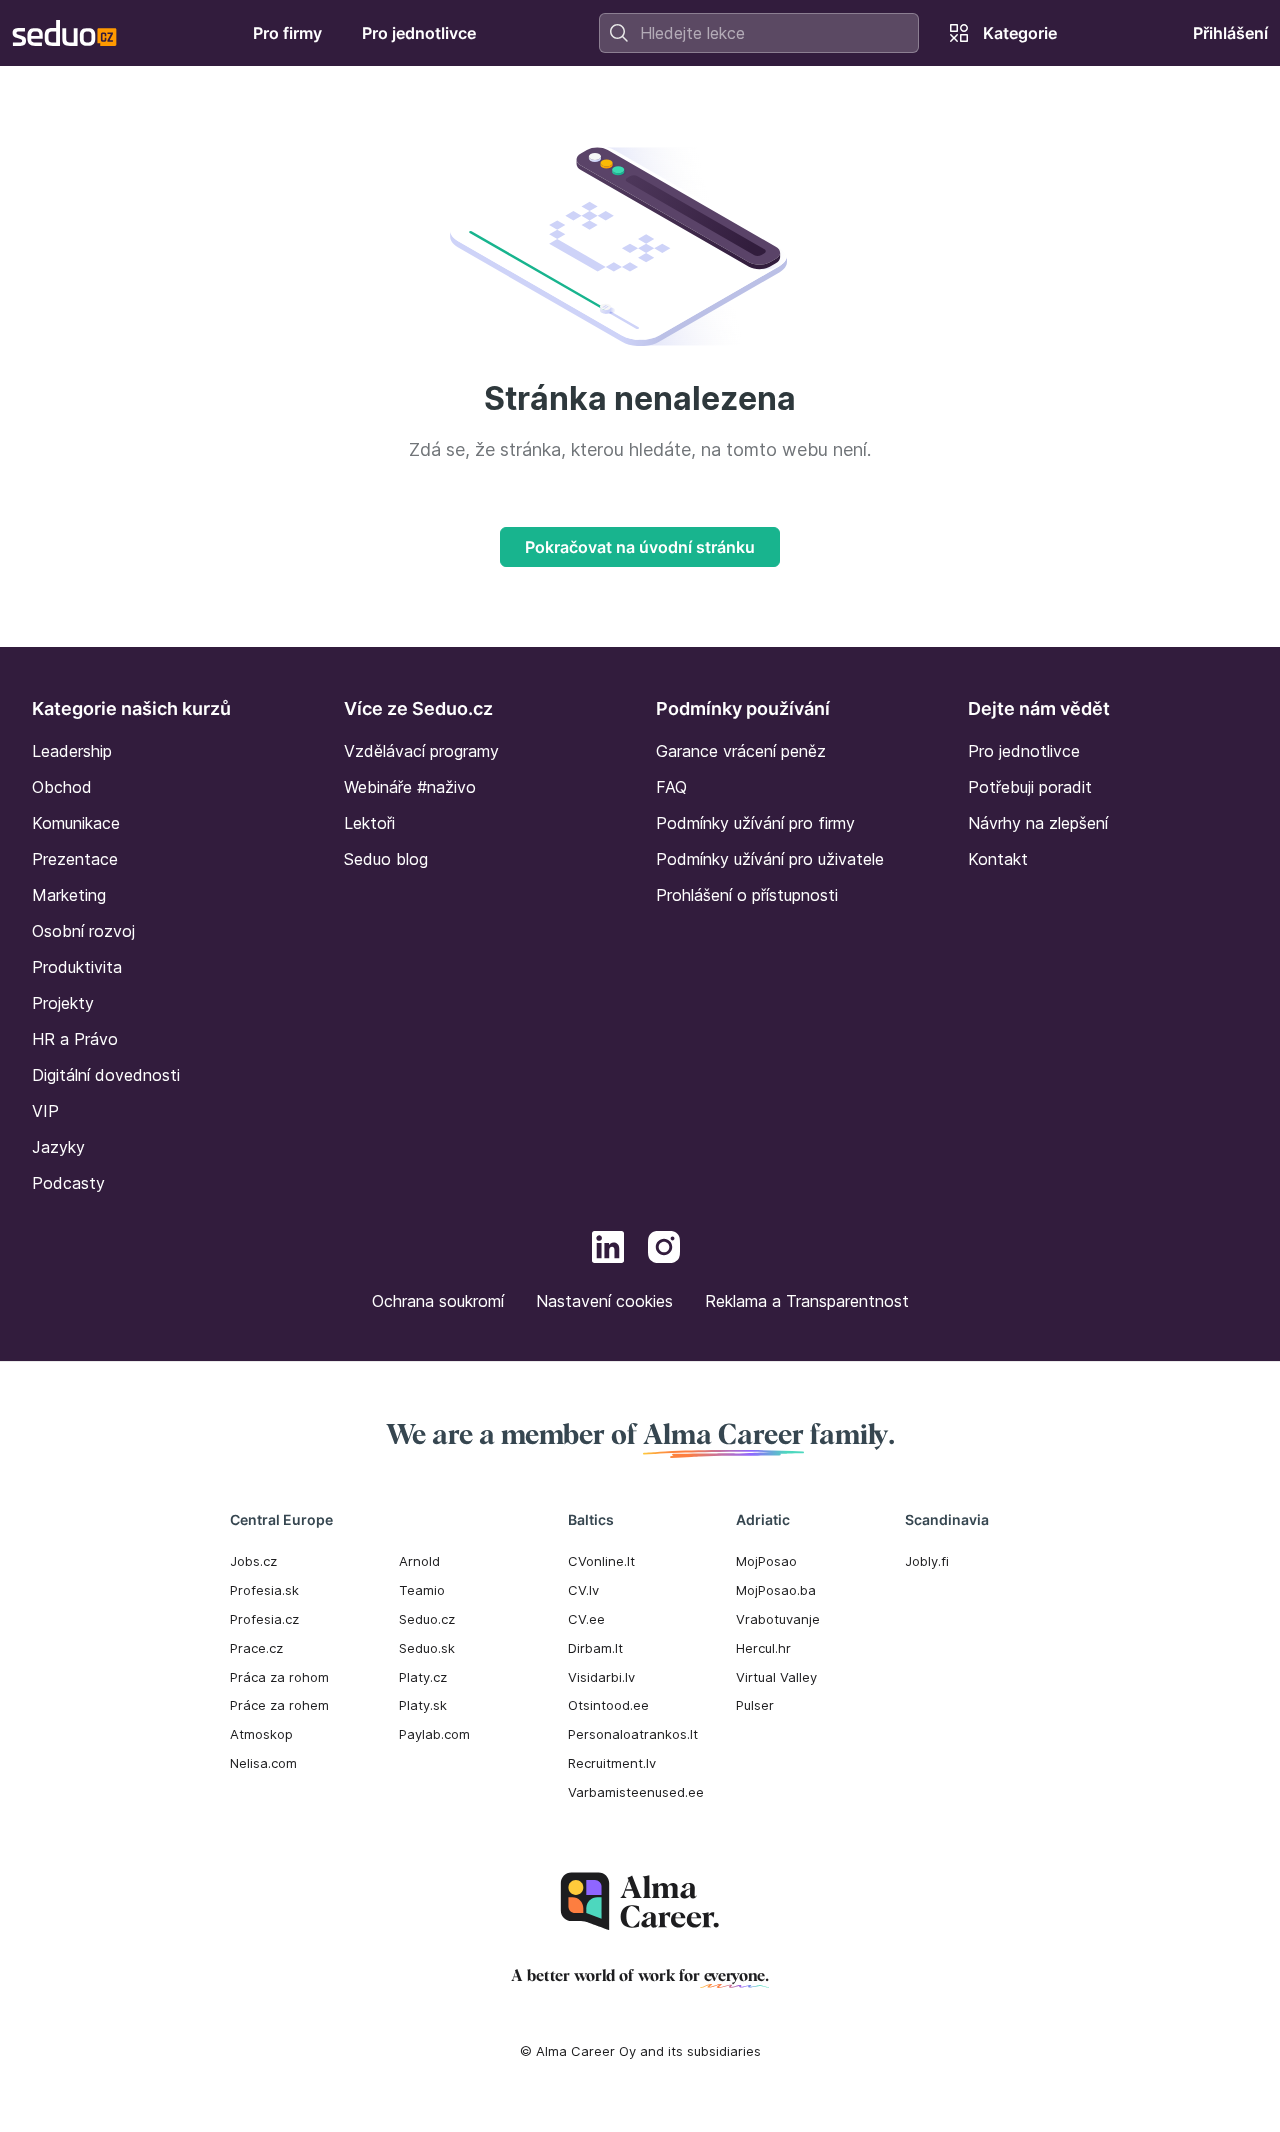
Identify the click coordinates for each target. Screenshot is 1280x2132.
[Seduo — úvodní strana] (64, 33)
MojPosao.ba (776, 1590)
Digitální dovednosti (106, 1075)
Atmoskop (261, 1734)
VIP (45, 1111)
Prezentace (75, 859)
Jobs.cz (253, 1561)
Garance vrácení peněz (741, 751)
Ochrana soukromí (438, 1301)
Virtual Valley (776, 1677)
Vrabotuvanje (778, 1619)
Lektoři (369, 823)
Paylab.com (434, 1734)
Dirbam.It (595, 1648)
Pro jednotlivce (1024, 751)
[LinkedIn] (608, 1250)
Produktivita (77, 967)
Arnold (419, 1561)
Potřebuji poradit (1030, 787)
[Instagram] (664, 1250)
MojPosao (766, 1561)
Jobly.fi (927, 1561)
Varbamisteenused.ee (636, 1792)
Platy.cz (423, 1677)
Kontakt (998, 859)
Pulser (755, 1705)
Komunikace (76, 823)
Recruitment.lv (612, 1763)
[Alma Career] (640, 1901)
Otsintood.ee (608, 1705)
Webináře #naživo (410, 787)
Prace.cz (256, 1648)
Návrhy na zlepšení (1038, 823)
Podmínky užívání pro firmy (755, 823)
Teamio (422, 1590)
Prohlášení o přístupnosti (747, 895)
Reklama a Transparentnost (807, 1301)
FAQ (671, 787)
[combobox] (759, 33)
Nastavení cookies (604, 1301)
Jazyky (58, 1147)
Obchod (62, 787)
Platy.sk (423, 1705)
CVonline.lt (601, 1561)
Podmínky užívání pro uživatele (770, 859)
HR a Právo (75, 1039)
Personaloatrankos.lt (633, 1734)
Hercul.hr (763, 1648)
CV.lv (583, 1590)
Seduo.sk (427, 1648)
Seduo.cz (427, 1619)
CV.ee (586, 1619)
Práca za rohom (279, 1677)
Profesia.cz (264, 1619)
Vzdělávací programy (421, 751)
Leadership (72, 751)
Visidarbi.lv (601, 1677)
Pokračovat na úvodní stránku (640, 547)
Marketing (69, 895)
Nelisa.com (263, 1763)
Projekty (63, 1003)
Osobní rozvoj (83, 931)
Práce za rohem (279, 1705)
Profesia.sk (264, 1590)
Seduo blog (386, 859)
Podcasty (68, 1183)
